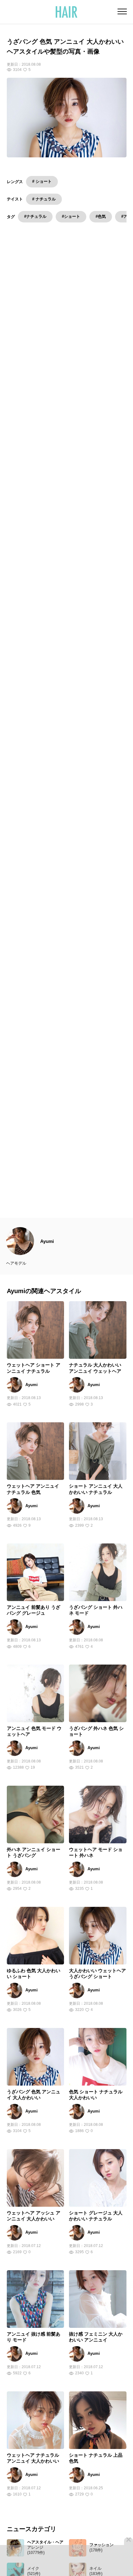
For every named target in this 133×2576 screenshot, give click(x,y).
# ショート (42, 181)
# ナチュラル (44, 199)
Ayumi (47, 1260)
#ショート (71, 216)
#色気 (101, 216)
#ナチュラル (35, 216)
